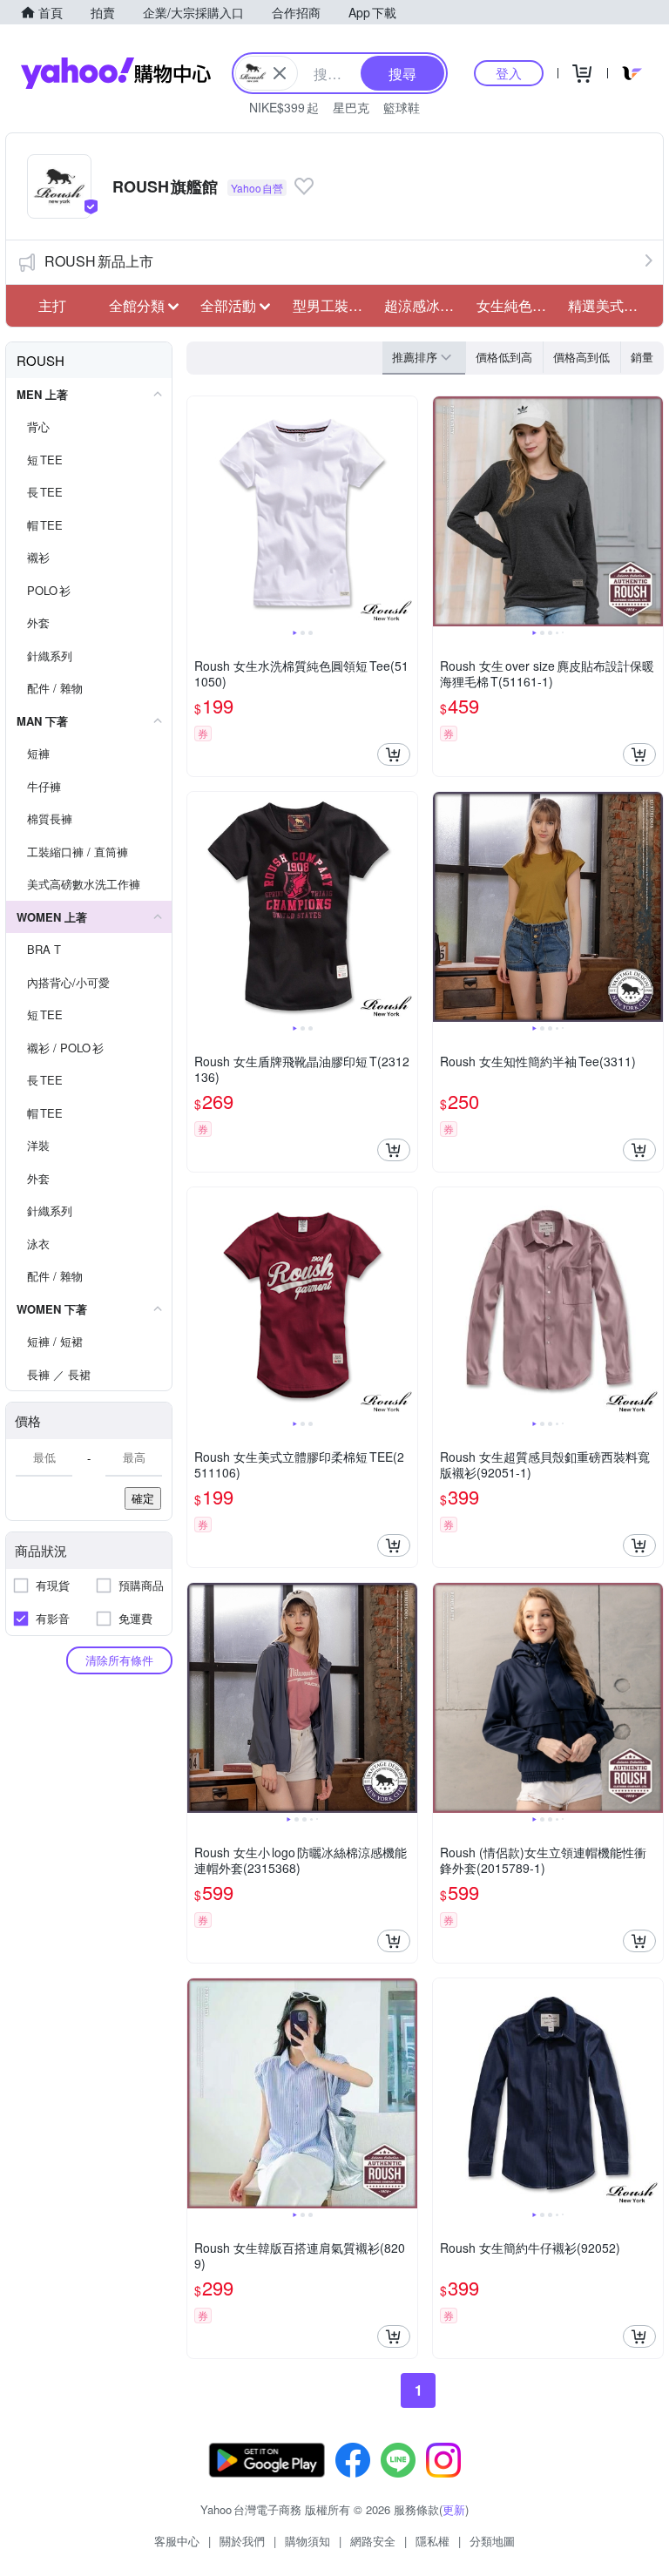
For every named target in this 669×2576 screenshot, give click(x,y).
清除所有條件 (119, 1660)
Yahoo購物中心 (116, 73)
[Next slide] (406, 511)
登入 (509, 73)
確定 (143, 1498)
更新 (454, 2509)
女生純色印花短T (517, 305)
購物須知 (307, 2541)
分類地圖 (492, 2541)
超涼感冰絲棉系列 (425, 305)
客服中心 (177, 2541)
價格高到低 (581, 357)
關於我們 (242, 2541)
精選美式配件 (609, 305)
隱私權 (432, 2541)
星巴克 (351, 107)
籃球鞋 (402, 107)
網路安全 (373, 2541)
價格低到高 (504, 357)
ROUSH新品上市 (99, 261)
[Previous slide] (199, 511)
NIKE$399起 (284, 107)
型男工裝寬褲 (334, 305)
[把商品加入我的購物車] (394, 754)
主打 (52, 305)
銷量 (642, 357)
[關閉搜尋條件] (280, 73)
